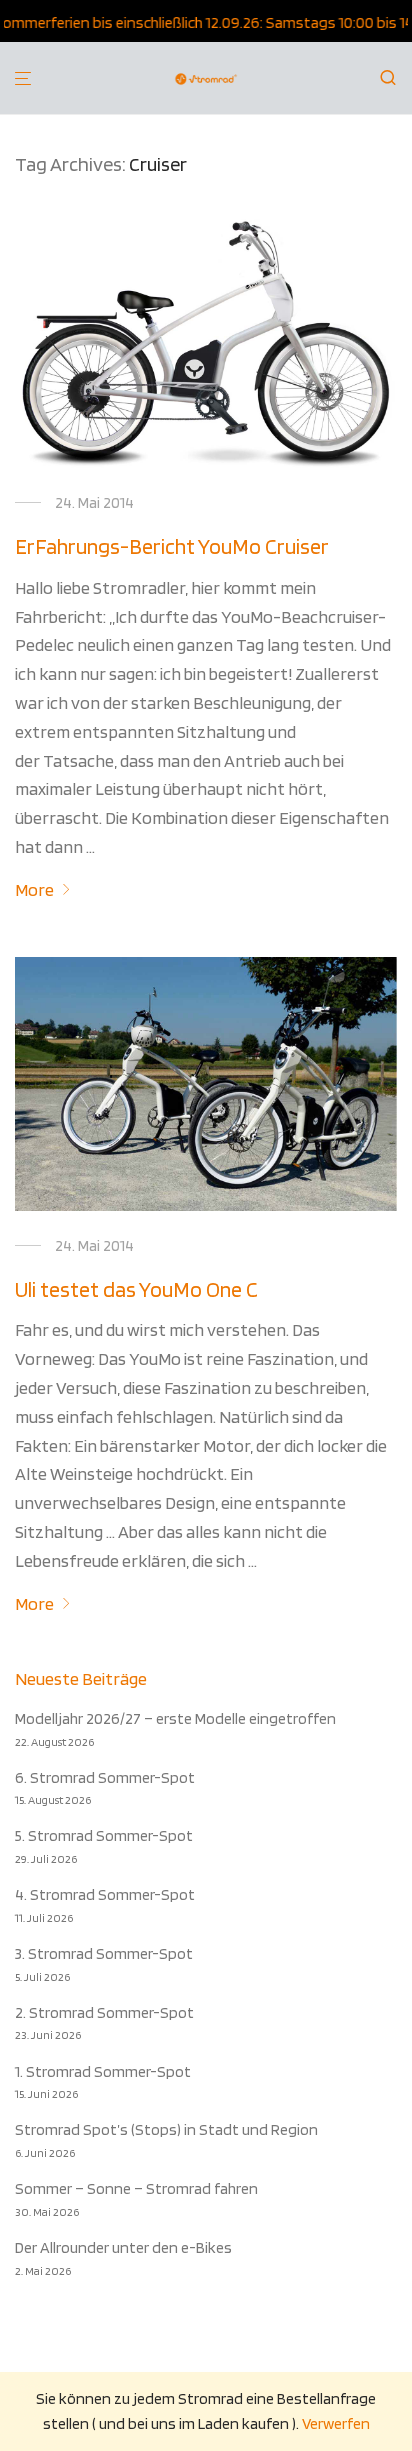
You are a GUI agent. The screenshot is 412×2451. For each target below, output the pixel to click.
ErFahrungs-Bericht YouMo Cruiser (172, 546)
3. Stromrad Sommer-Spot (104, 1953)
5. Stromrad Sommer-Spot (104, 1835)
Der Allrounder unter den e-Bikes (123, 2247)
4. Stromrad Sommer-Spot (105, 1894)
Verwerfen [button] (336, 2423)
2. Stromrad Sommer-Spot (104, 2012)
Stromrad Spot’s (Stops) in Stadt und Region (166, 2129)
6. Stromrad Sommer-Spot (105, 1777)
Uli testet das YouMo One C (136, 1289)
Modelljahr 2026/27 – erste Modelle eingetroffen (175, 1718)
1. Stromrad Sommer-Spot (103, 2071)
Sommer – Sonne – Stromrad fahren (136, 2188)
